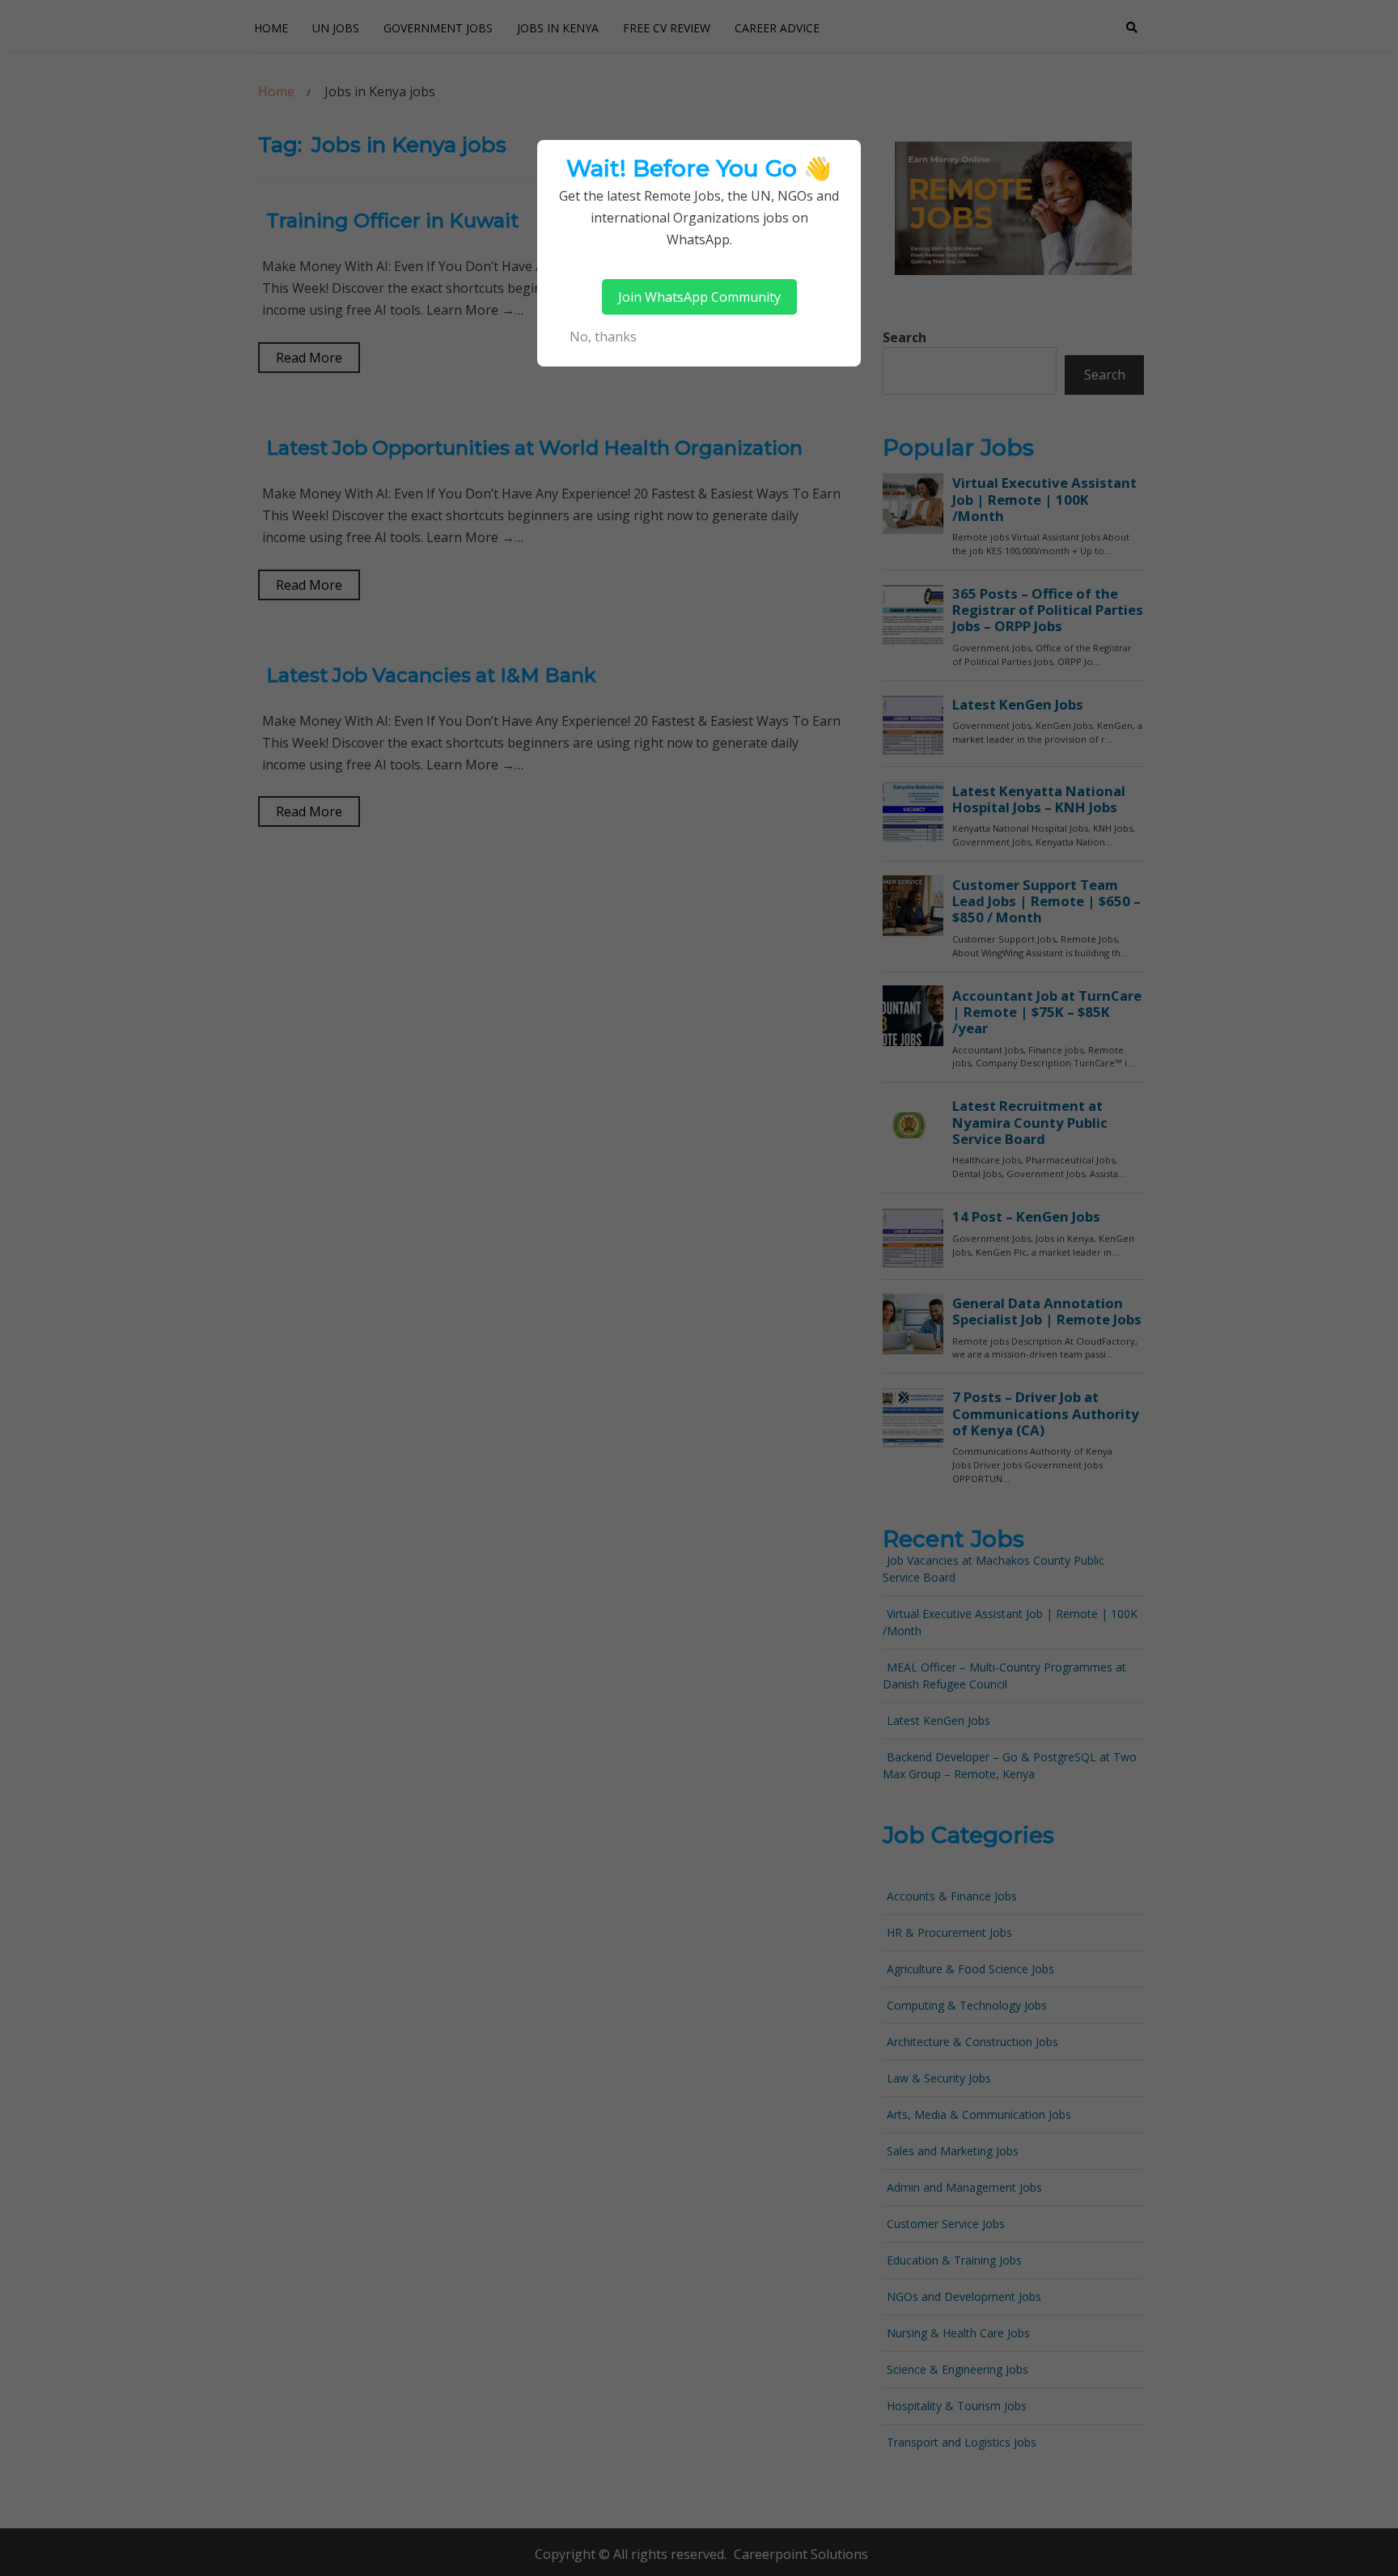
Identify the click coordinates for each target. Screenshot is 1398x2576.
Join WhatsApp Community (699, 297)
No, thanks (603, 337)
